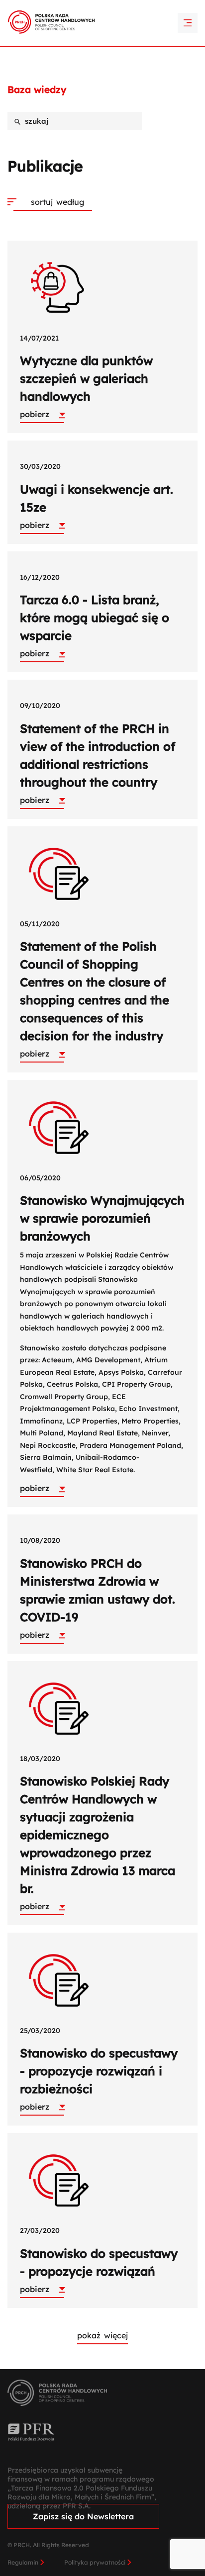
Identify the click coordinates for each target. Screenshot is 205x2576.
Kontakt (102, 25)
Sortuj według (57, 202)
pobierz (35, 414)
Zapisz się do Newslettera (83, 2516)
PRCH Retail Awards (103, 7)
